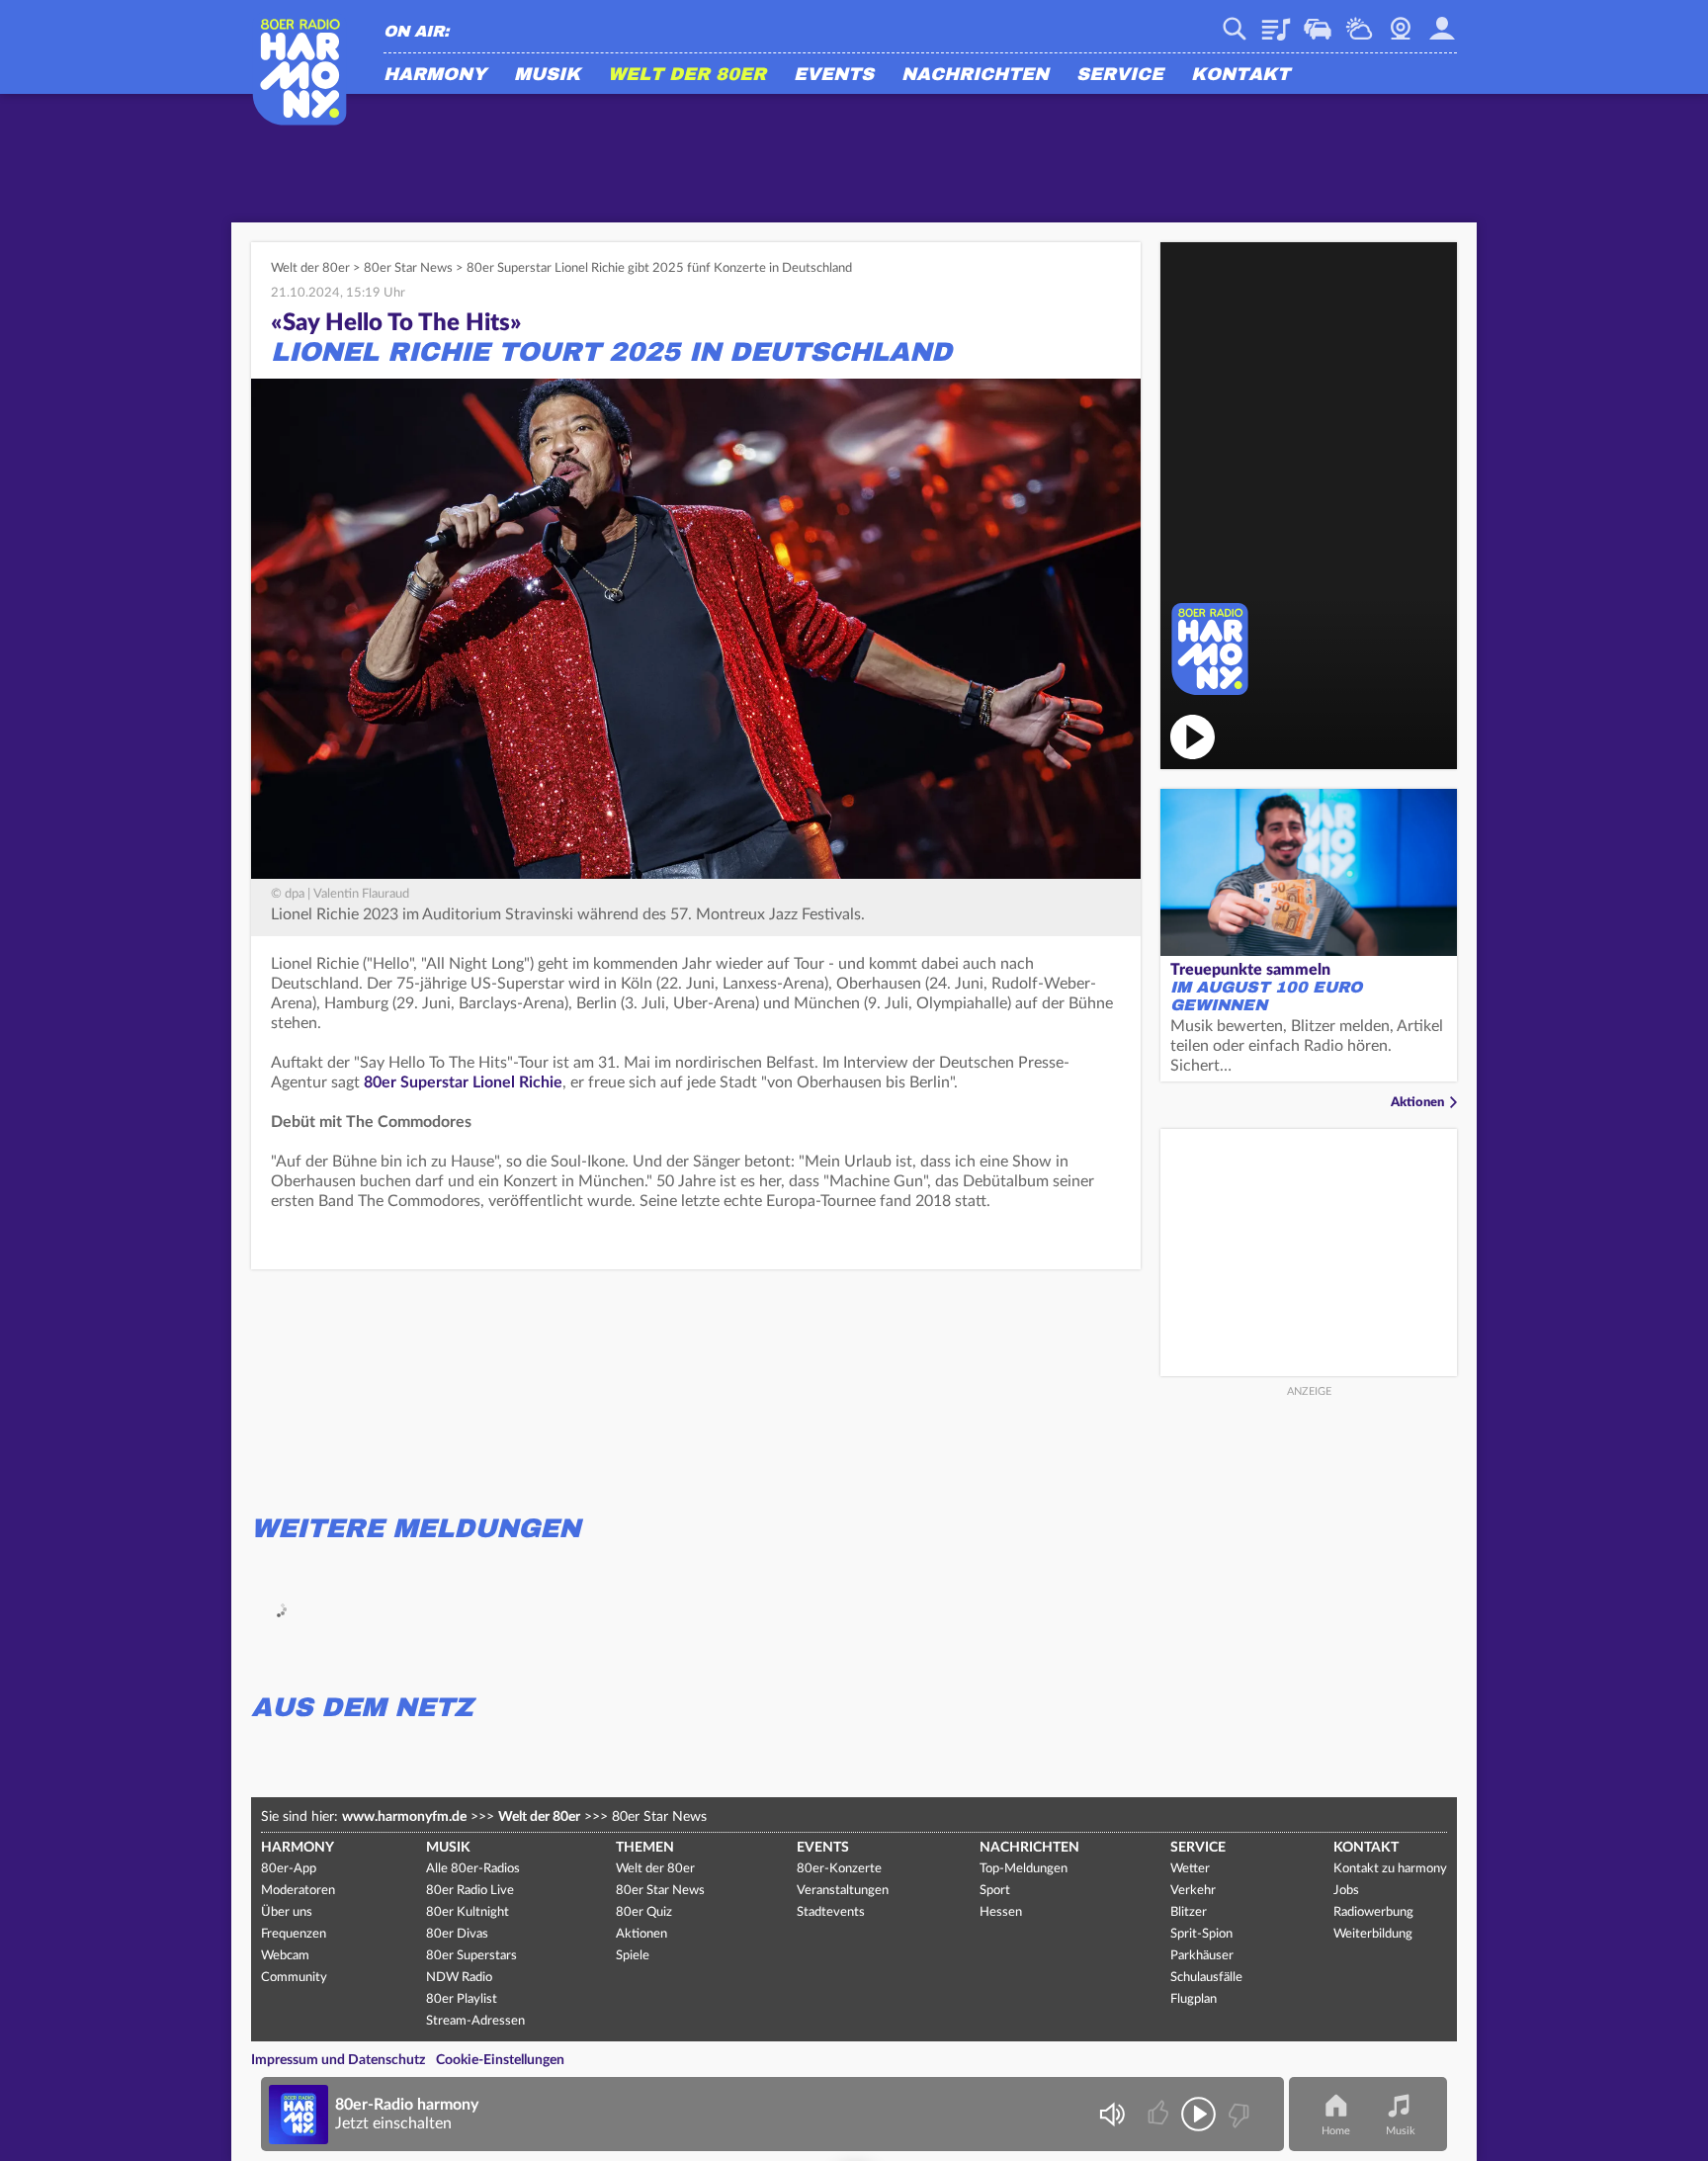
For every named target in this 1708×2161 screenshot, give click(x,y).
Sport (995, 1891)
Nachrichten (975, 75)
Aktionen (1417, 1103)
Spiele (633, 1956)
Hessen (1001, 1912)
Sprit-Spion (1201, 1934)
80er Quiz (644, 1912)
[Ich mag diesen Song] (1160, 2114)
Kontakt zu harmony (1390, 1869)
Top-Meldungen (1024, 1869)
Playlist (1276, 22)
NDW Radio (459, 1978)
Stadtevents (831, 1912)
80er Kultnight (468, 1912)
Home (1336, 2131)
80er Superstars (471, 1956)
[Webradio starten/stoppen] (1198, 2114)
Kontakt (1240, 75)
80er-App (289, 1869)
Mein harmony (1442, 22)
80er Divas (457, 1934)
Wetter (1359, 22)
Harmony (435, 75)
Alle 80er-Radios (473, 1869)
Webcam (1401, 22)
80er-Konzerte (839, 1869)
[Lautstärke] (1111, 2114)
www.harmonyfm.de (404, 1817)
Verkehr (1318, 22)
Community (294, 1978)
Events (834, 75)
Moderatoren (298, 1891)
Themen (645, 1848)
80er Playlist (462, 1999)
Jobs (1346, 1891)
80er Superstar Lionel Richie (463, 1082)
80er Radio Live (470, 1891)
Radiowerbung (1373, 1912)
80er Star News (408, 268)
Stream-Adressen (475, 2021)
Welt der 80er (687, 75)
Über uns (287, 1912)
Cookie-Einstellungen (500, 2060)
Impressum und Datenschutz (338, 2060)
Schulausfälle (1206, 1978)
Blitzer (1189, 1912)
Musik (547, 75)
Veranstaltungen (843, 1891)
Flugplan (1194, 1999)
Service (1120, 75)
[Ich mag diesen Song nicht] (1237, 2114)
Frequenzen (294, 1934)
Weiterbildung (1373, 1934)
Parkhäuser (1202, 1956)
